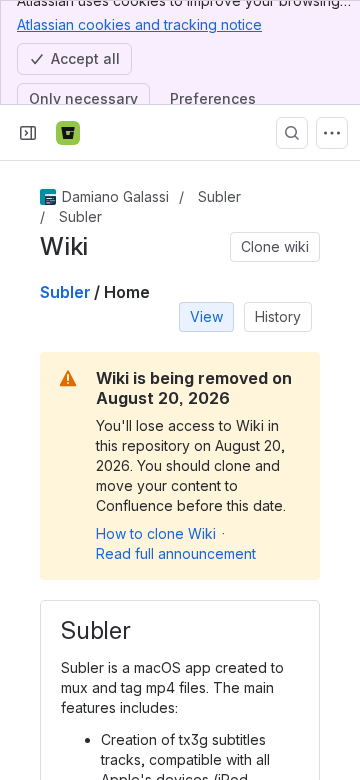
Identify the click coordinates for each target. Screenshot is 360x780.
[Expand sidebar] (28, 133)
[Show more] (332, 133)
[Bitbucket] (68, 133)
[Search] (292, 133)
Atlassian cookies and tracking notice (139, 24)
